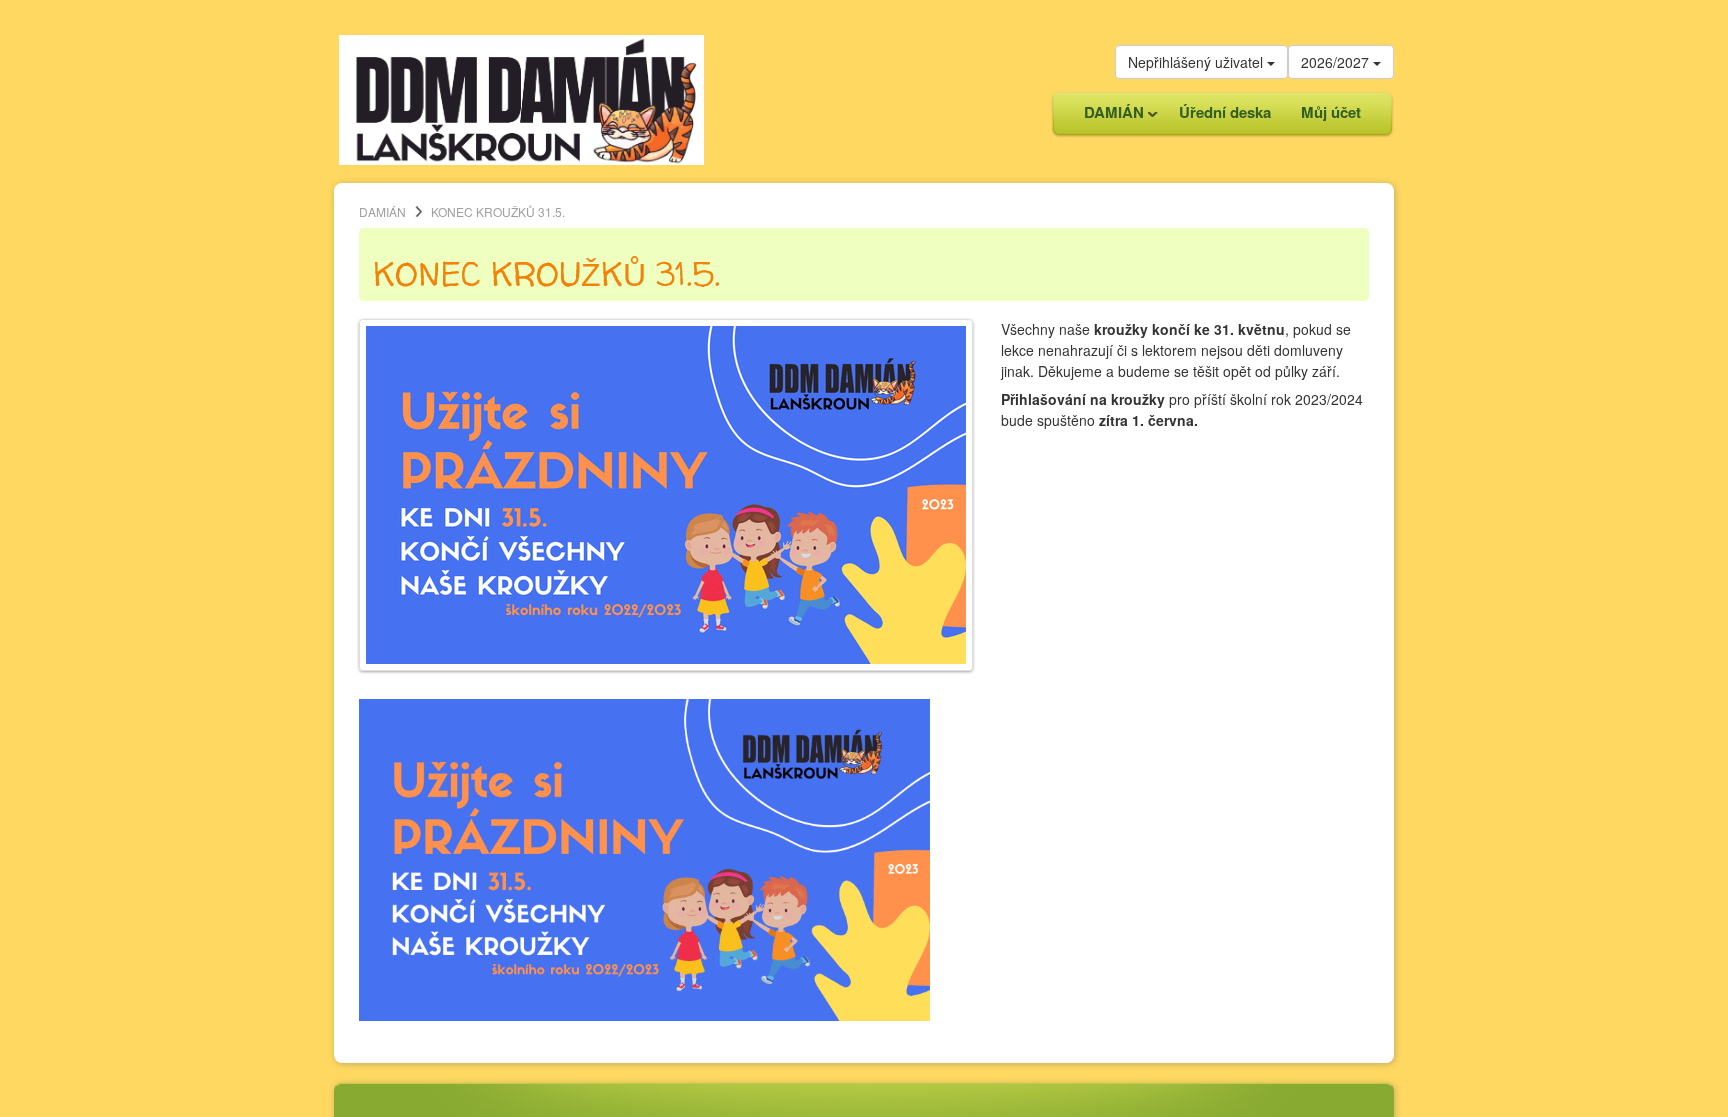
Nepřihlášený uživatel (1197, 62)
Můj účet (1331, 112)
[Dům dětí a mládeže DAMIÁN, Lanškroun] (521, 98)
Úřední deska (1225, 112)
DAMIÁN (1106, 117)
